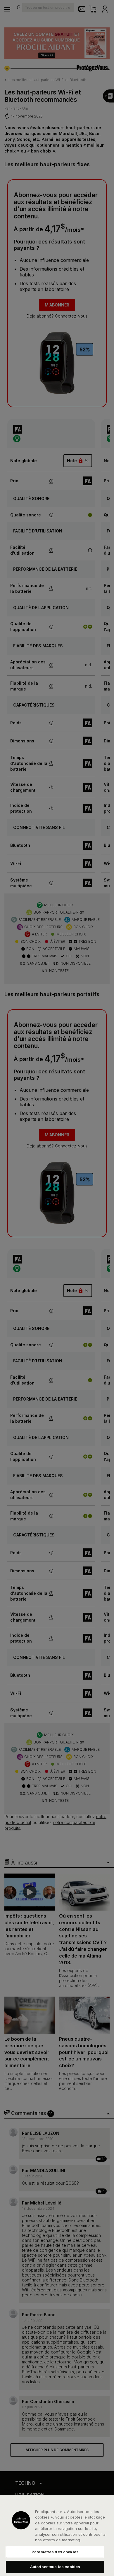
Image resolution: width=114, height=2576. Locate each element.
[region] (57, 2535)
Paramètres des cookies (55, 2552)
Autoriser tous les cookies (55, 2567)
